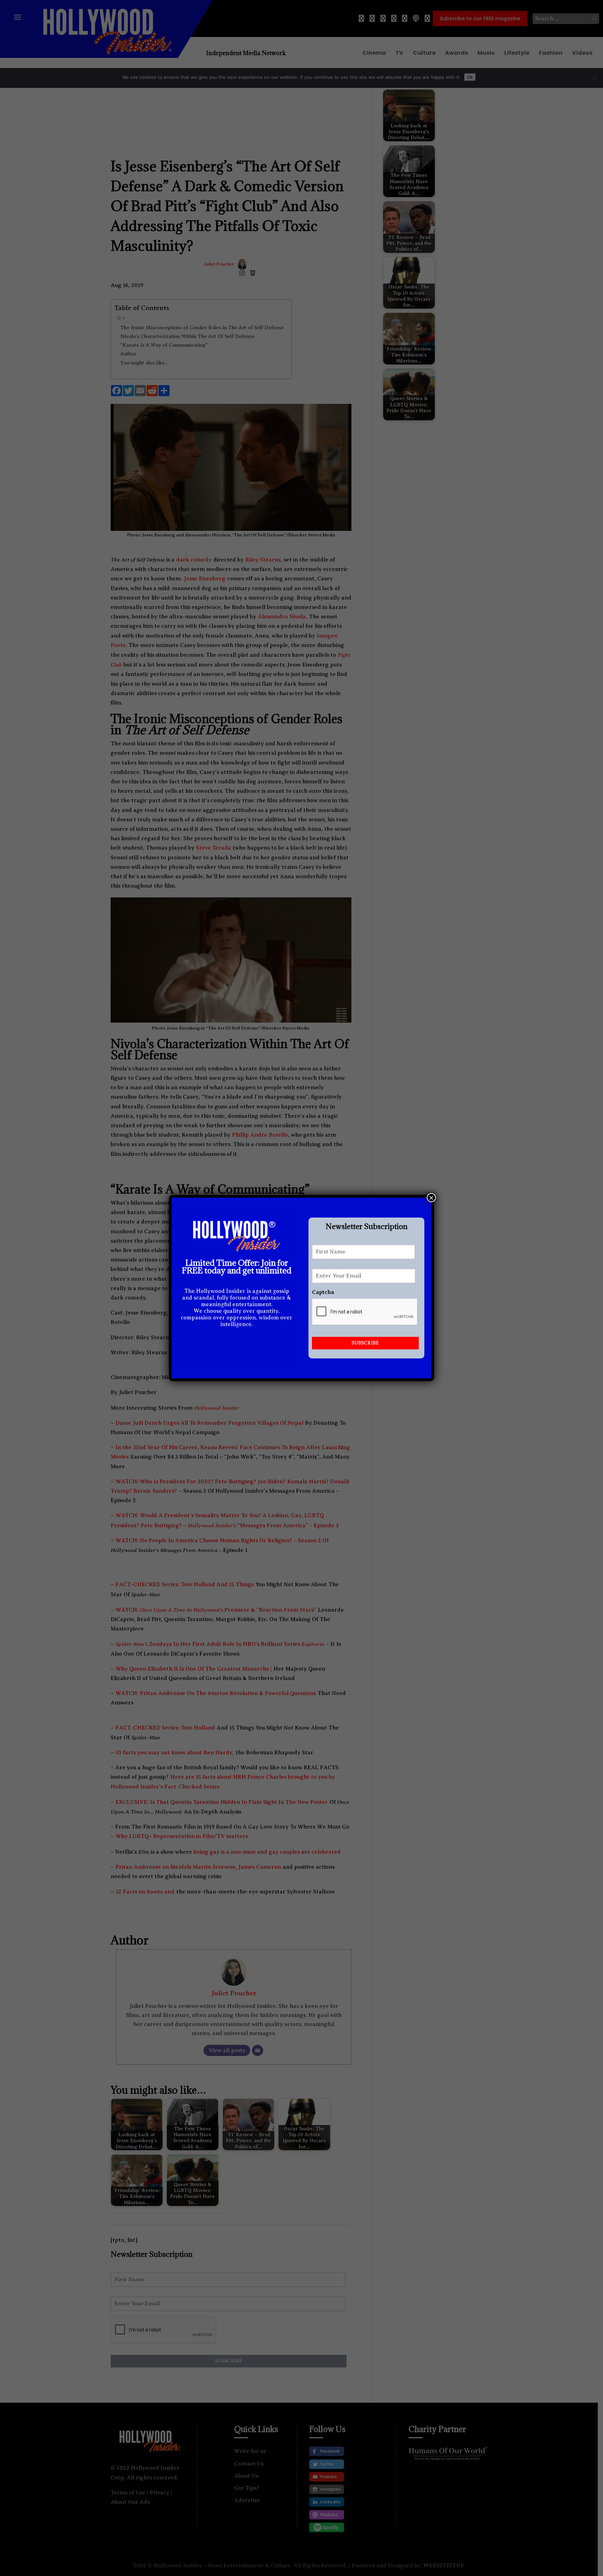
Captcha (323, 1292)
